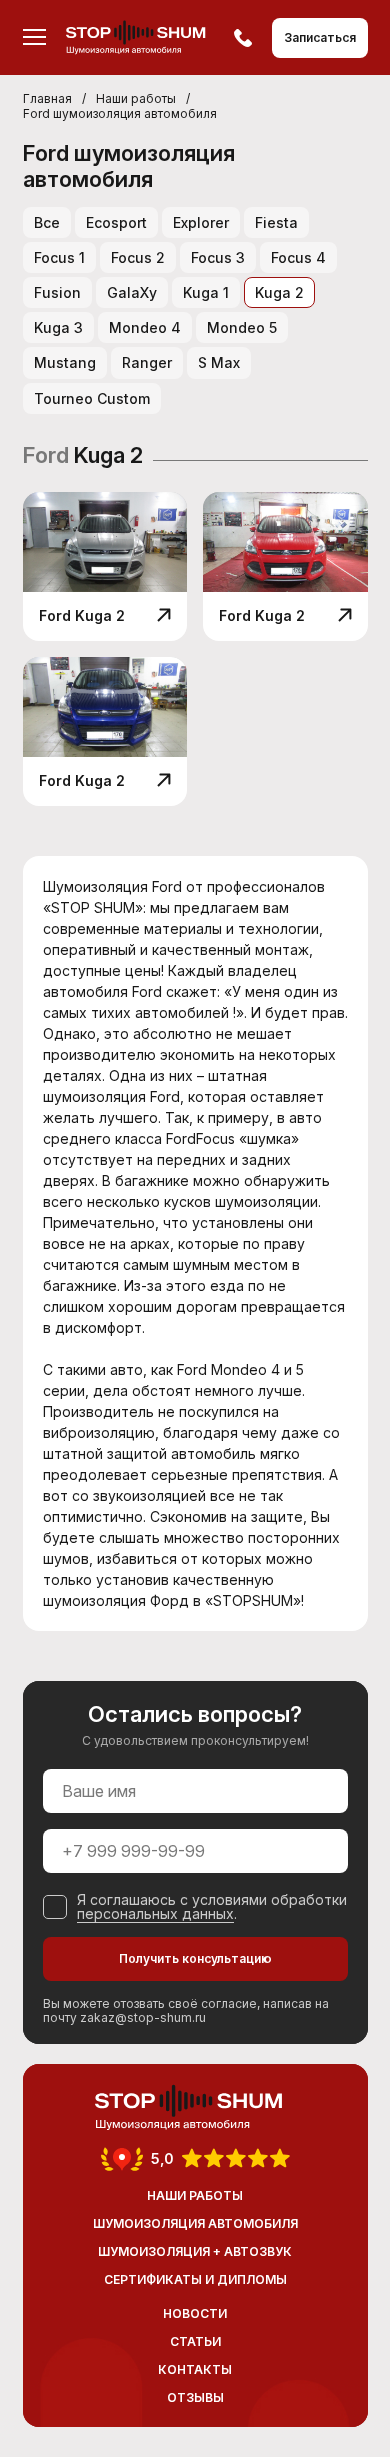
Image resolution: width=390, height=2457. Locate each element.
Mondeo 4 (145, 327)
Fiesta (276, 222)
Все (47, 222)
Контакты (195, 2369)
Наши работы (136, 98)
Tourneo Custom (92, 398)
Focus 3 (218, 257)
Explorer (201, 222)
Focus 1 (59, 257)
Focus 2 (138, 257)
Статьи (195, 2341)
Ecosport (116, 222)
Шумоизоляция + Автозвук (195, 2251)
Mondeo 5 (242, 327)
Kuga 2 (279, 292)
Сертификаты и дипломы (195, 2279)
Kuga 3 (58, 327)
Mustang (65, 362)
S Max (219, 362)
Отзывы (195, 2397)
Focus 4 (298, 257)
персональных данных (155, 1913)
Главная (47, 98)
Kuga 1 (206, 292)
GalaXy (132, 292)
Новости (195, 2313)
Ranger (147, 362)
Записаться (320, 37)
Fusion (57, 292)
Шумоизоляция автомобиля (195, 2223)
